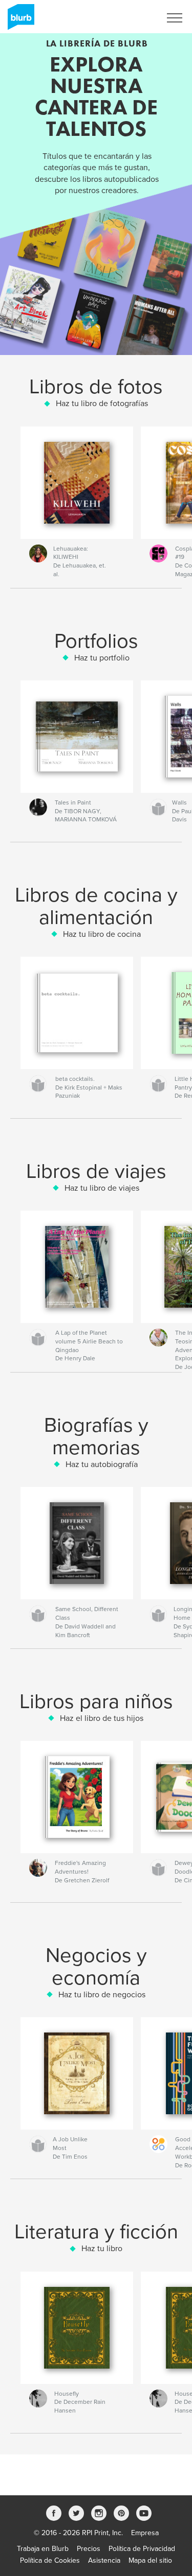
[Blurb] (19, 21)
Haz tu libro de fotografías (102, 404)
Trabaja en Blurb (43, 2549)
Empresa (145, 2533)
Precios (89, 2549)
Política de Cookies (50, 2560)
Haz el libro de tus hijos (102, 1718)
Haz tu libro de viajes (102, 1188)
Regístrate (131, 18)
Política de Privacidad (142, 2549)
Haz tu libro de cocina (102, 934)
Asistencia (104, 2560)
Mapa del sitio (150, 2560)
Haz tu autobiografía (102, 1464)
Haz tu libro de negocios (102, 1995)
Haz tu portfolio (102, 658)
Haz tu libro (102, 2249)
